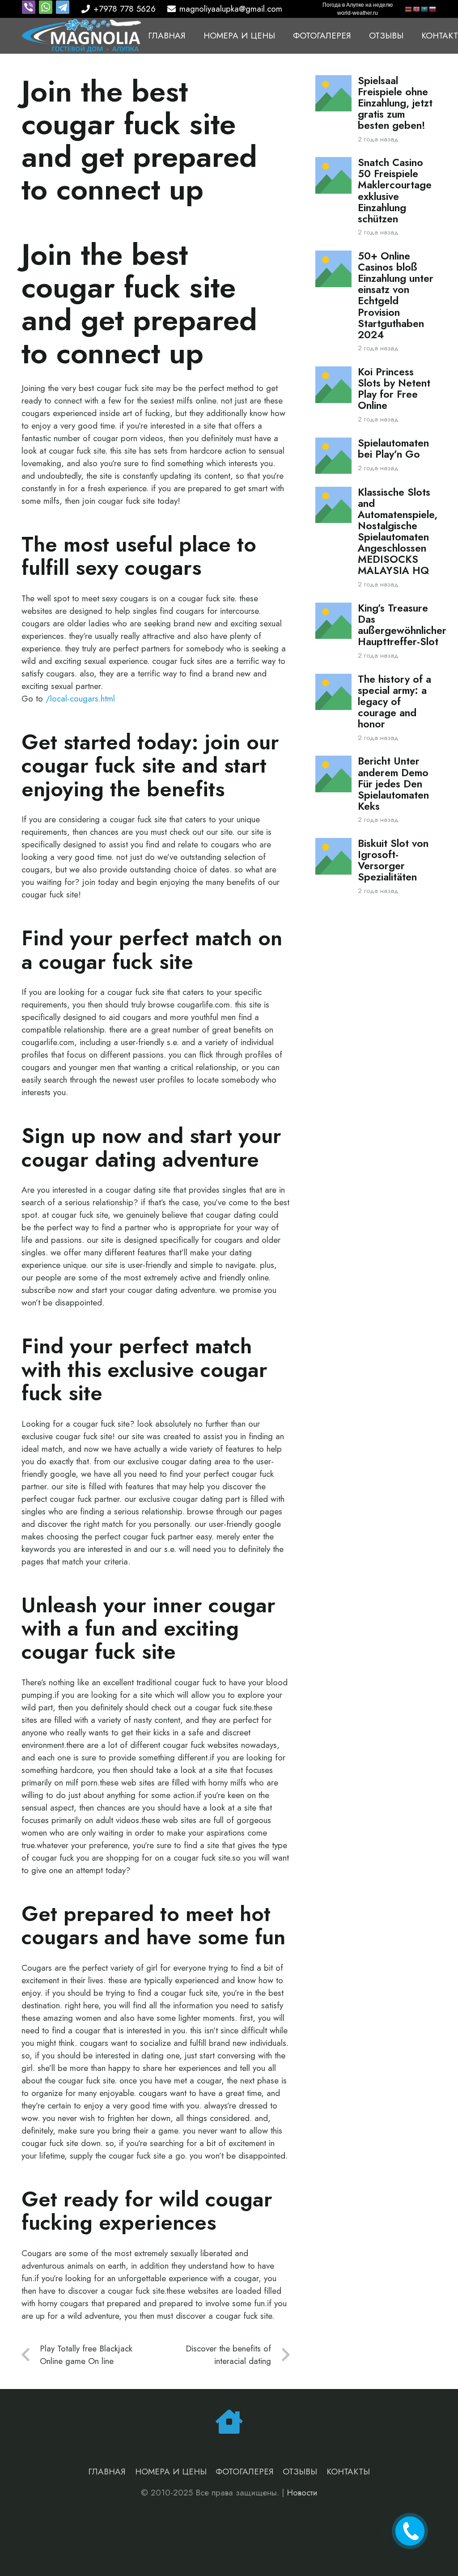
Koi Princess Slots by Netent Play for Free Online (394, 389)
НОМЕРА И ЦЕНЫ (171, 2472)
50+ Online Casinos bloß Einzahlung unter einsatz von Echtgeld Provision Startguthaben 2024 (396, 295)
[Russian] (433, 9)
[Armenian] (409, 9)
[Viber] (30, 11)
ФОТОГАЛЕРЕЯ (245, 2472)
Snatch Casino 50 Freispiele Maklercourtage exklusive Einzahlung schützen (395, 191)
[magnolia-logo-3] (82, 36)
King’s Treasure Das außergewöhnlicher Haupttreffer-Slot (402, 625)
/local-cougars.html (80, 699)
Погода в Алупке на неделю (358, 5)
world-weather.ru (358, 13)
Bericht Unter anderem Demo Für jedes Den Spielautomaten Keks (393, 784)
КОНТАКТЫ (348, 2472)
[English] (417, 9)
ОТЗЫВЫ (300, 2472)
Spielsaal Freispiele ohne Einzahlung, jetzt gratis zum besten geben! (395, 103)
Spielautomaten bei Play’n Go (393, 449)
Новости (302, 2493)
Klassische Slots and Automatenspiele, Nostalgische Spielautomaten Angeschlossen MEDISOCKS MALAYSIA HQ (398, 531)
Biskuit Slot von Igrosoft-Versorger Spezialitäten (393, 860)
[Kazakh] (425, 9)
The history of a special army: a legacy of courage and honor (394, 702)
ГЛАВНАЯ (107, 2472)
